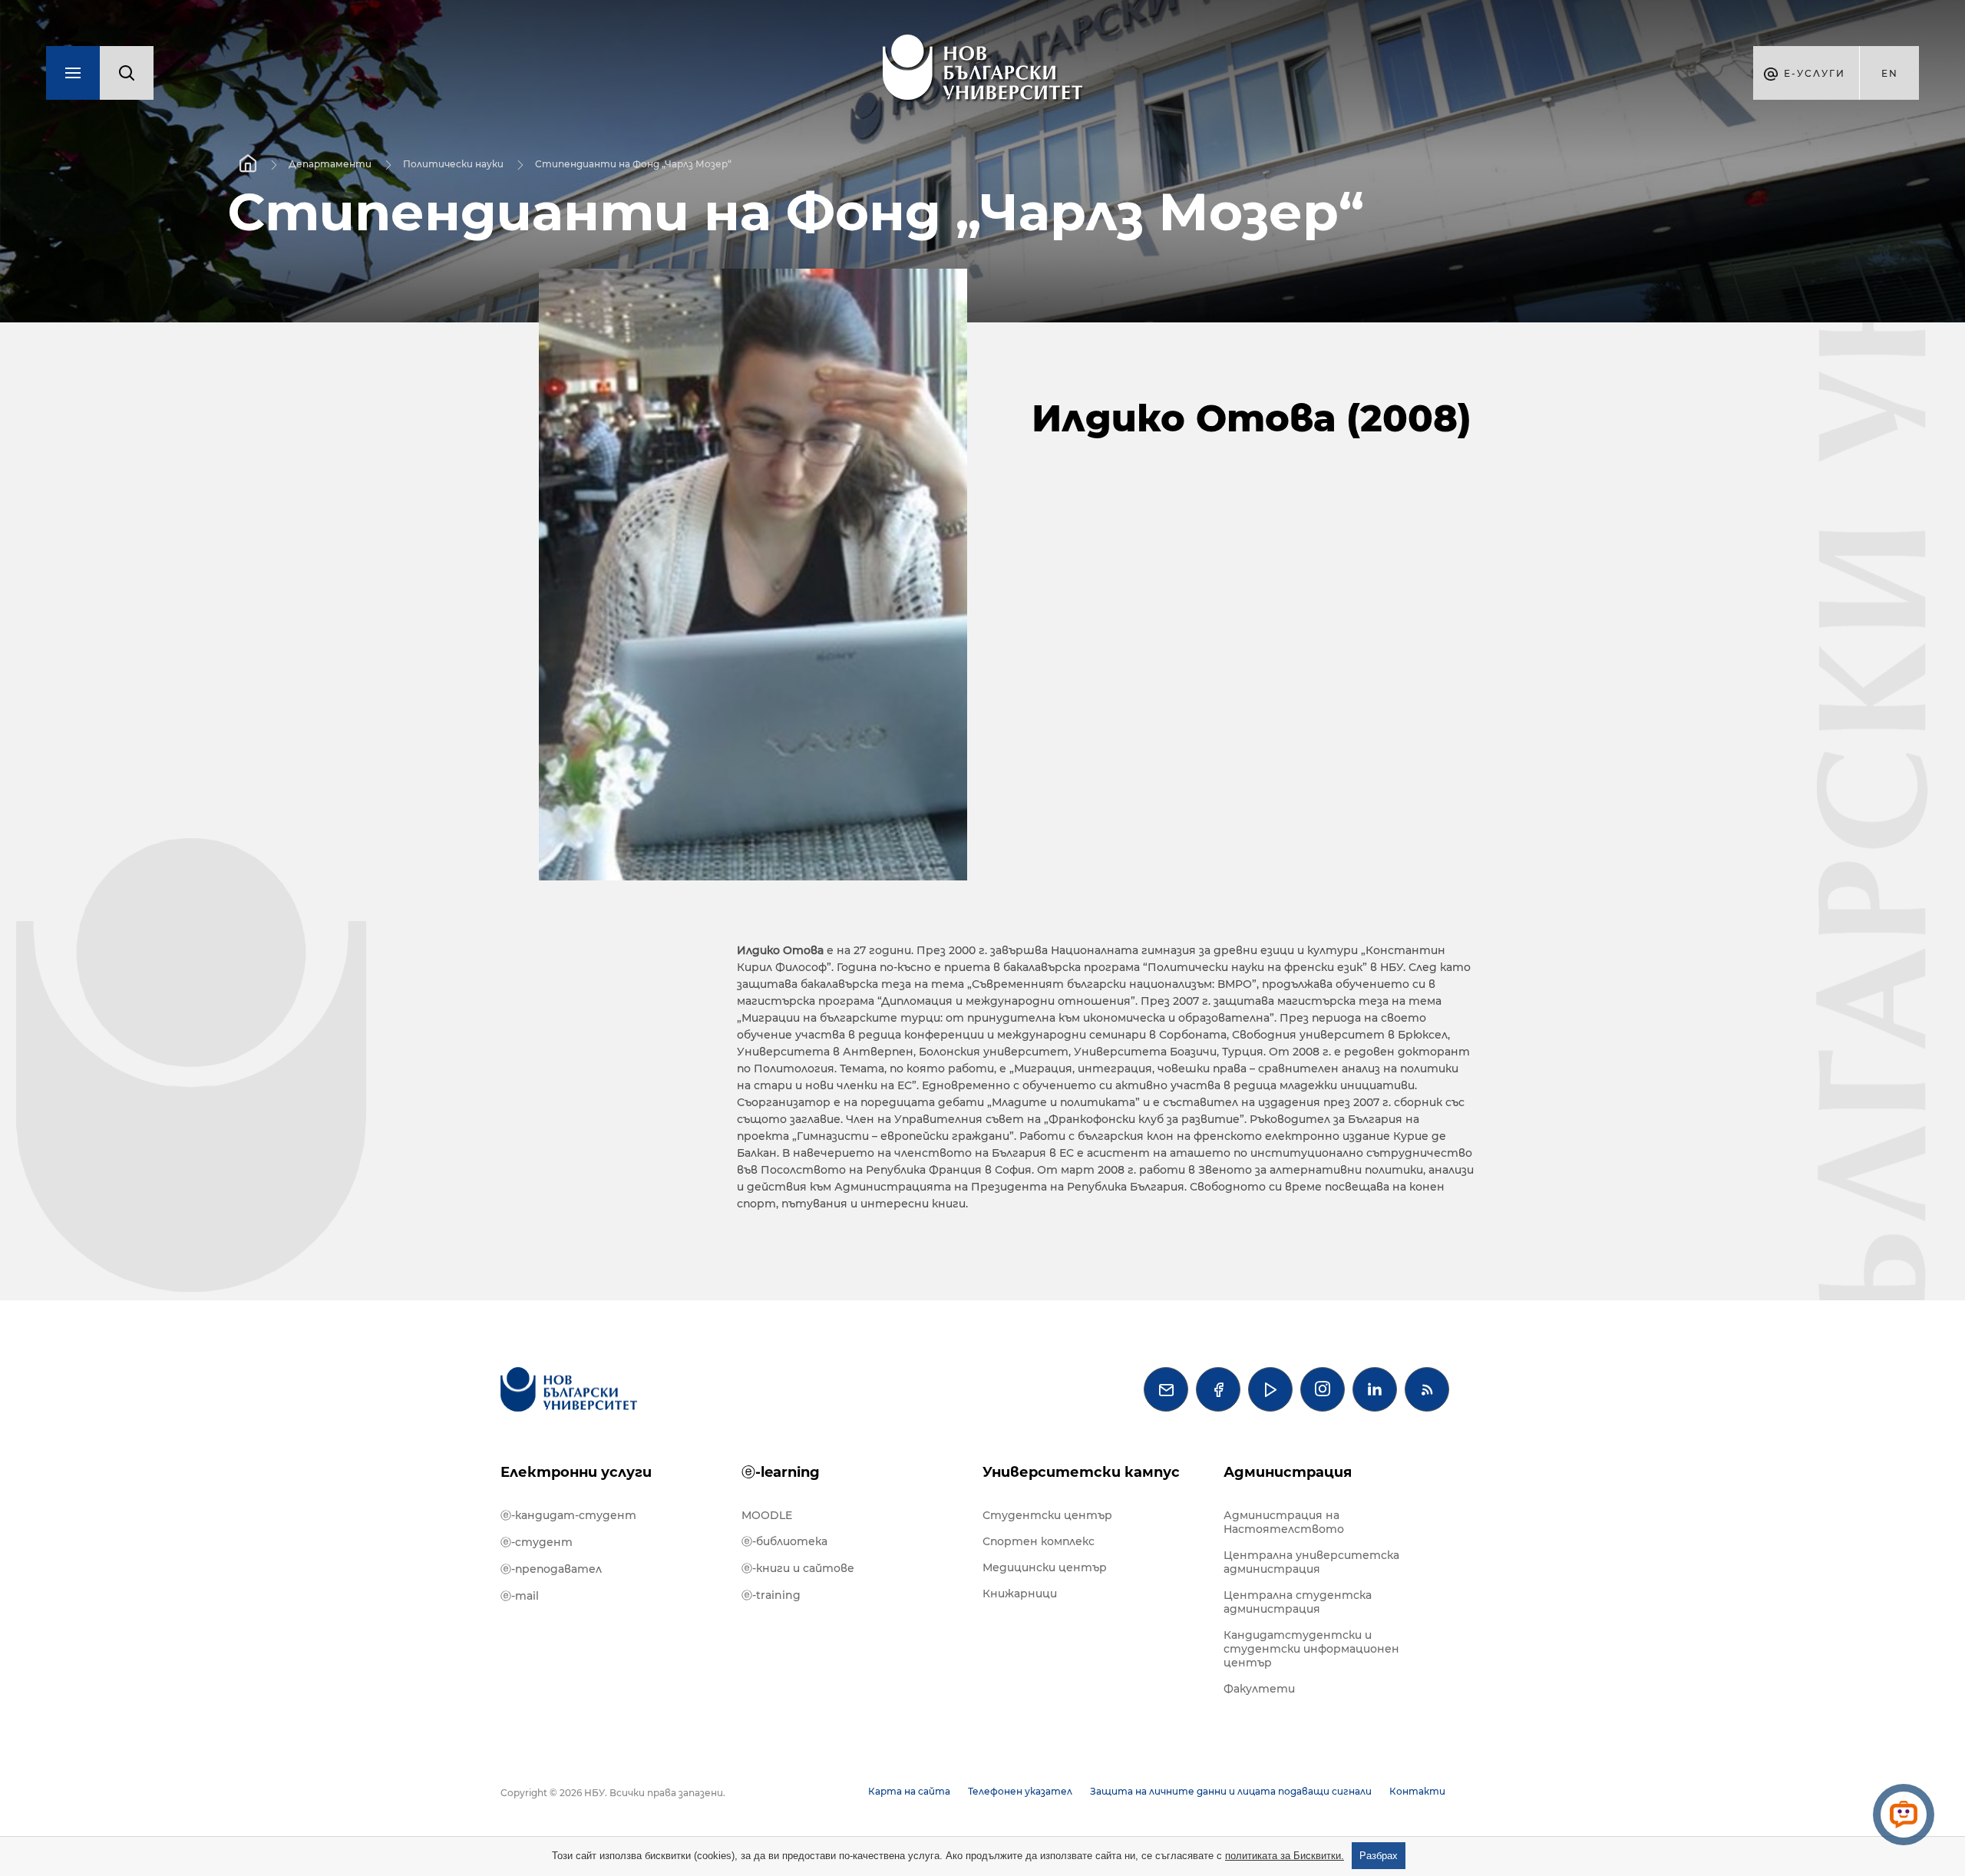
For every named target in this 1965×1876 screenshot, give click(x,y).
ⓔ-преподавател (551, 1569)
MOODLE (767, 1515)
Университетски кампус (1081, 1472)
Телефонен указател (1020, 1791)
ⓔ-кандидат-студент (568, 1515)
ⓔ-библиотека (784, 1541)
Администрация (1288, 1472)
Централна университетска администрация (1311, 1562)
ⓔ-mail (520, 1596)
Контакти (1417, 1791)
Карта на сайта (909, 1791)
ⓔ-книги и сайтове (798, 1568)
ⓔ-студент (537, 1542)
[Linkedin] (1375, 1389)
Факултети (1259, 1689)
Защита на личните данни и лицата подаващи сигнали (1231, 1791)
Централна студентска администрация (1298, 1602)
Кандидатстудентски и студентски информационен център (1311, 1649)
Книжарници (1020, 1594)
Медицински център (1045, 1567)
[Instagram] (1323, 1389)
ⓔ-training (771, 1595)
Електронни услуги (576, 1472)
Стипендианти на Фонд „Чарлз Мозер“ (633, 164)
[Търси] (127, 73)
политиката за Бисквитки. (1285, 1856)
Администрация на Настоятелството (1284, 1522)
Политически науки (453, 164)
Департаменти (330, 164)
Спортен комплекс (1039, 1541)
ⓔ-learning (781, 1472)
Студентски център (1047, 1515)
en (1890, 73)
